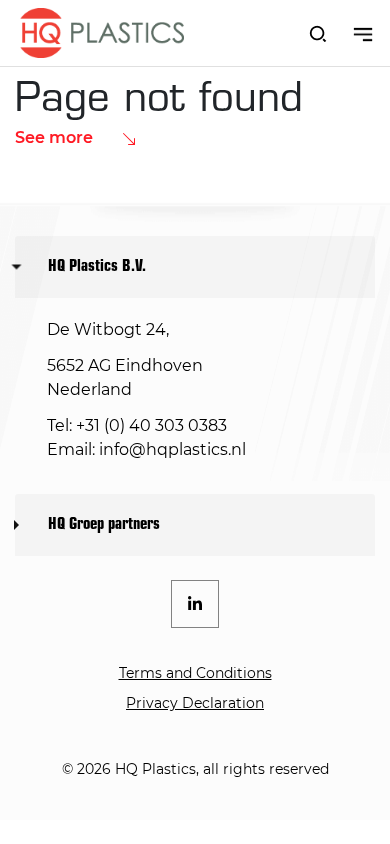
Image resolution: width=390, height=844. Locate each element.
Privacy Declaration (195, 703)
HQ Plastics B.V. (97, 267)
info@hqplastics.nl (172, 449)
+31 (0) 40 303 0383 (151, 425)
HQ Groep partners (104, 525)
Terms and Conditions (195, 673)
